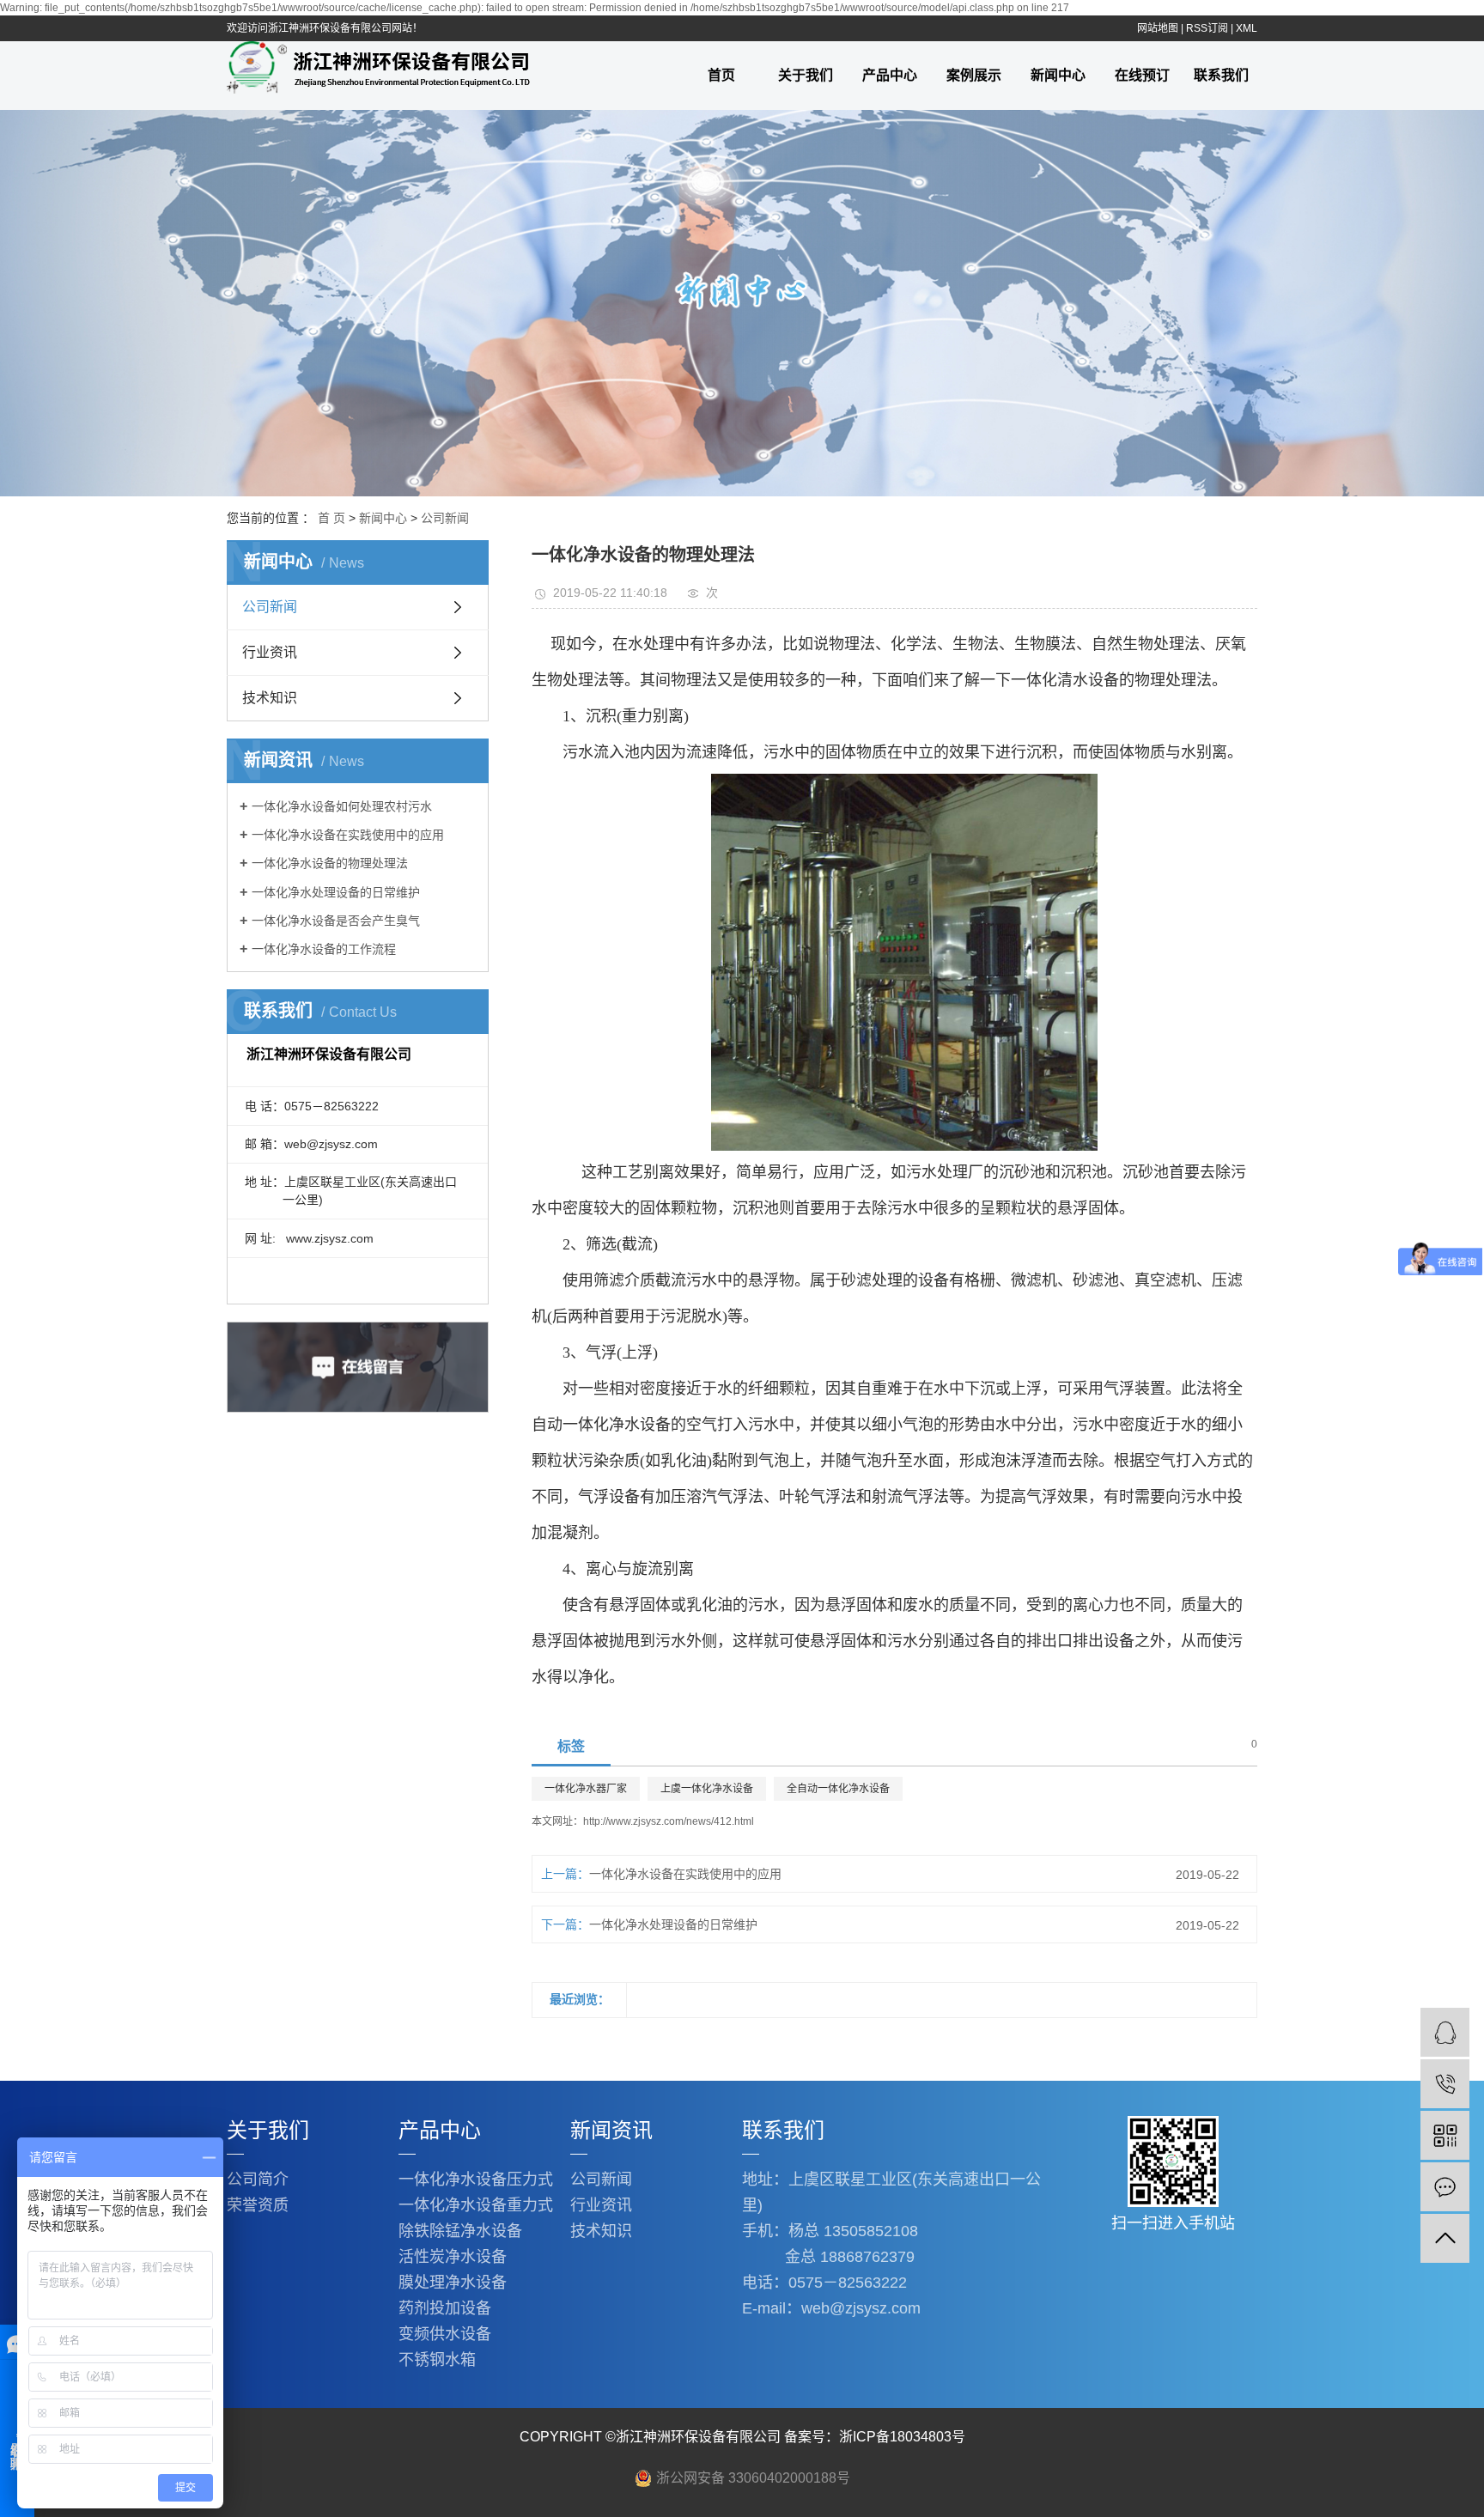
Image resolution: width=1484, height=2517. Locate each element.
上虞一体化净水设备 (707, 1789)
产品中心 (890, 75)
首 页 (331, 518)
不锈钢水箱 (437, 2360)
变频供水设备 (445, 2334)
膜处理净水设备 (453, 2283)
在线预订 (1142, 75)
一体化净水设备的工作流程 (324, 949)
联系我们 (1221, 75)
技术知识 (270, 698)
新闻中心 (1058, 75)
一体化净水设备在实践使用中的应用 (348, 835)
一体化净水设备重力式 (476, 2205)
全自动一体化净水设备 (838, 1789)
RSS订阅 (1207, 28)
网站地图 (1158, 28)
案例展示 (974, 75)
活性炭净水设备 (453, 2257)
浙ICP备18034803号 (902, 2437)
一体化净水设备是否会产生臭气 (336, 921)
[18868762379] (1445, 2084)
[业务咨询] (1445, 2032)
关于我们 (806, 75)
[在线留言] (1445, 2187)
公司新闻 (445, 518)
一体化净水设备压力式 (476, 2180)
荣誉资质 (258, 2205)
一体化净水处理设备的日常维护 (336, 892)
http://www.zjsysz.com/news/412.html (669, 1821)
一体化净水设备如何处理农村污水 (342, 806)
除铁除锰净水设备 (460, 2231)
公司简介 (258, 2180)
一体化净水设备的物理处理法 (330, 863)
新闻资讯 (611, 2130)
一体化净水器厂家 (586, 1789)
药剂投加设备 (445, 2308)
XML (1247, 28)
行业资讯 (270, 652)
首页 (721, 75)
